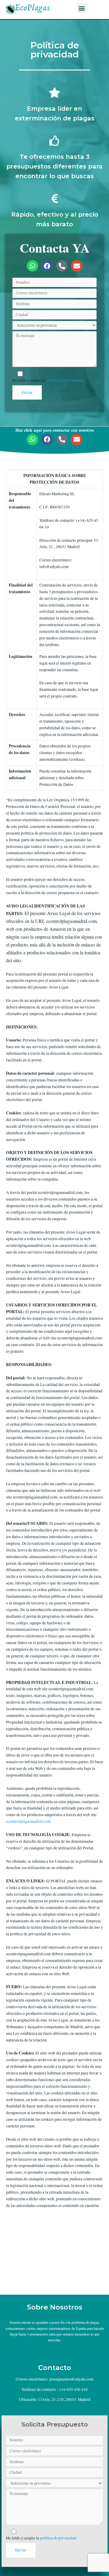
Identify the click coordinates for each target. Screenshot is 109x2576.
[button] (82, 8)
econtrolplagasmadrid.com (28, 1821)
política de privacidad (64, 380)
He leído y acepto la (48, 380)
